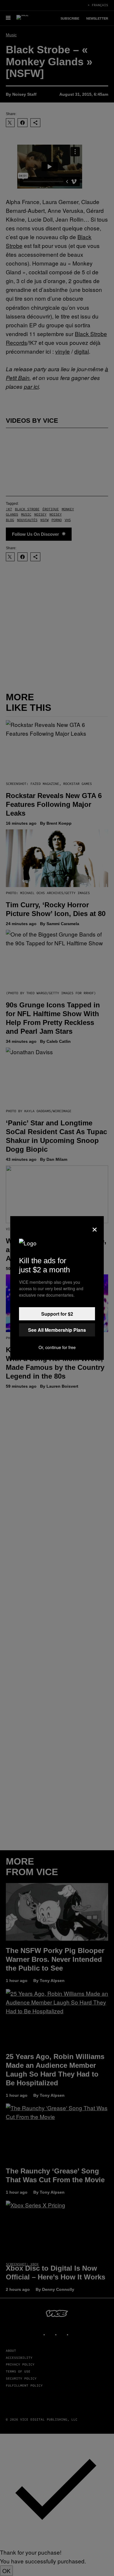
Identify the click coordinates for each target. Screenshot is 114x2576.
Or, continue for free (57, 1347)
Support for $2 (57, 1314)
